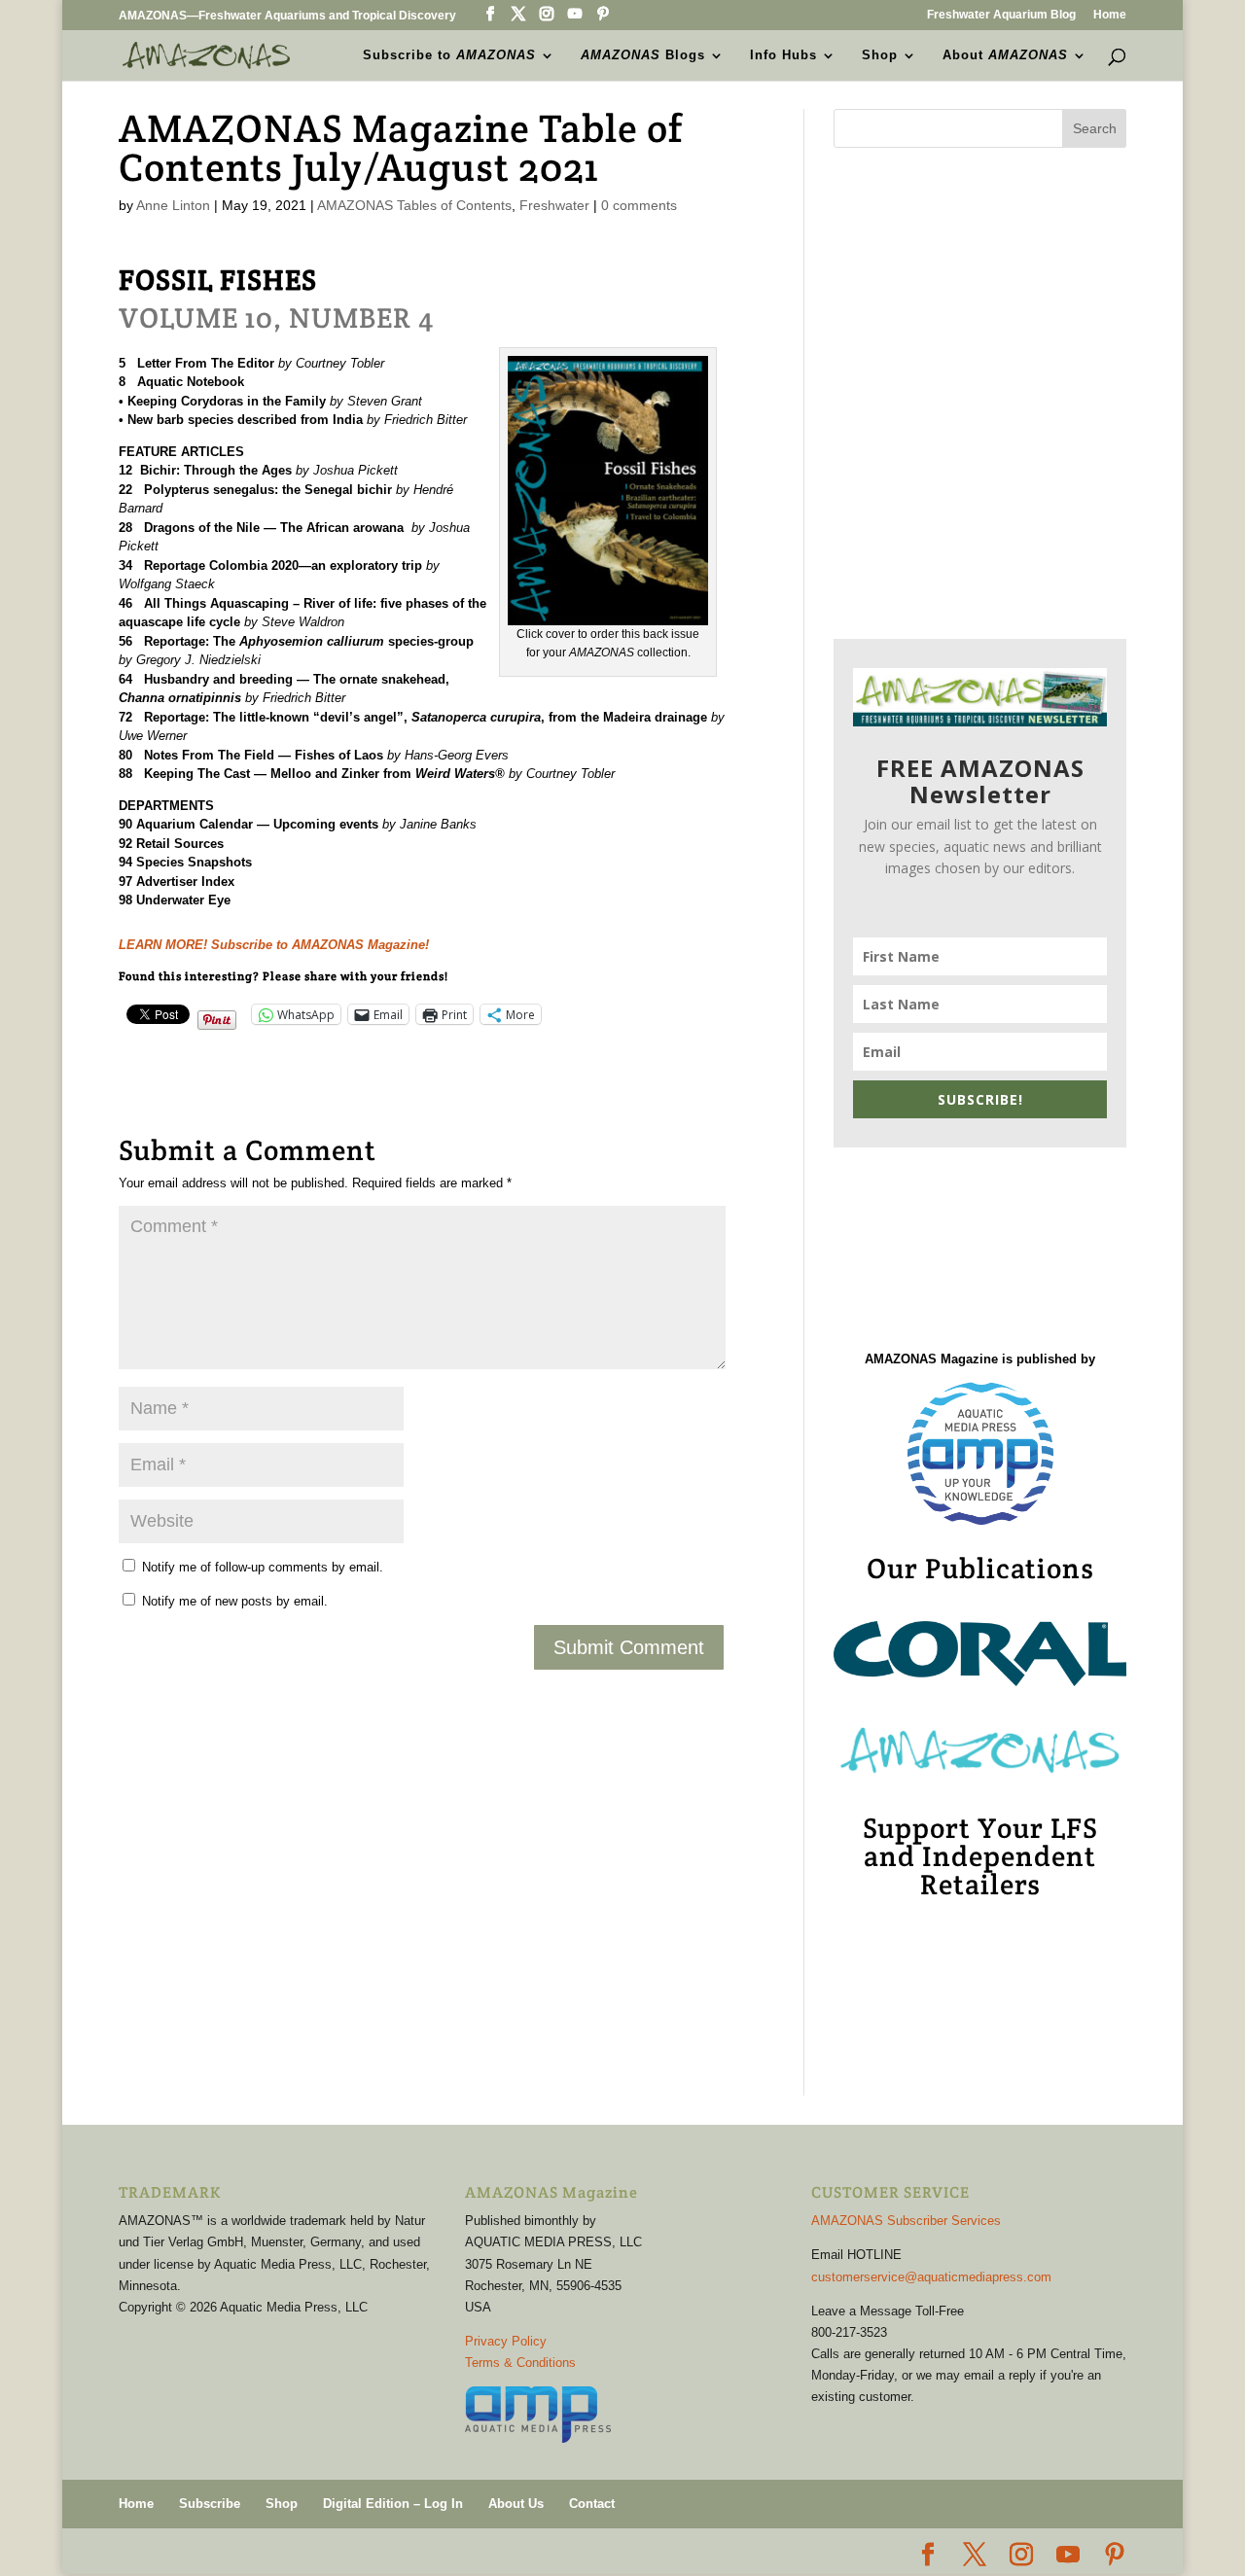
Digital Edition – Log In (393, 2504)
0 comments (639, 205)
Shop (880, 55)
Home (1110, 15)
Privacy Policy (506, 2341)
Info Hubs (783, 55)
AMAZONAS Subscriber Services (906, 2221)
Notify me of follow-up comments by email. (263, 1567)
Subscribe (210, 2504)
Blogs (643, 55)
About (1005, 55)
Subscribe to (449, 55)
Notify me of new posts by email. (235, 1601)
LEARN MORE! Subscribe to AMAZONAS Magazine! (274, 945)
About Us (516, 2504)
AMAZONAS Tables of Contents (414, 205)
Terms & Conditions (520, 2363)
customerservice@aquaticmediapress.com (931, 2277)
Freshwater (554, 205)
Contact (592, 2504)
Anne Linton (173, 205)
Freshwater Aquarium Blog (1001, 15)
